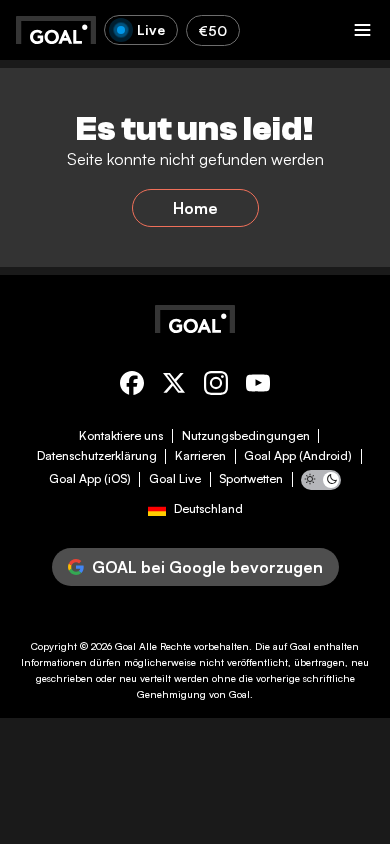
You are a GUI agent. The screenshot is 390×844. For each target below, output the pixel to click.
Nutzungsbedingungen (246, 436)
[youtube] (258, 386)
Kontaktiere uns (121, 436)
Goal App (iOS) (90, 479)
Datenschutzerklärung (97, 456)
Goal (125, 646)
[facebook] (132, 386)
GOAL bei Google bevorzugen (207, 567)
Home (195, 208)
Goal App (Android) (298, 456)
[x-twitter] (174, 386)
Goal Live (175, 479)
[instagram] (216, 386)
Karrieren (200, 456)
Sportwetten (251, 479)
